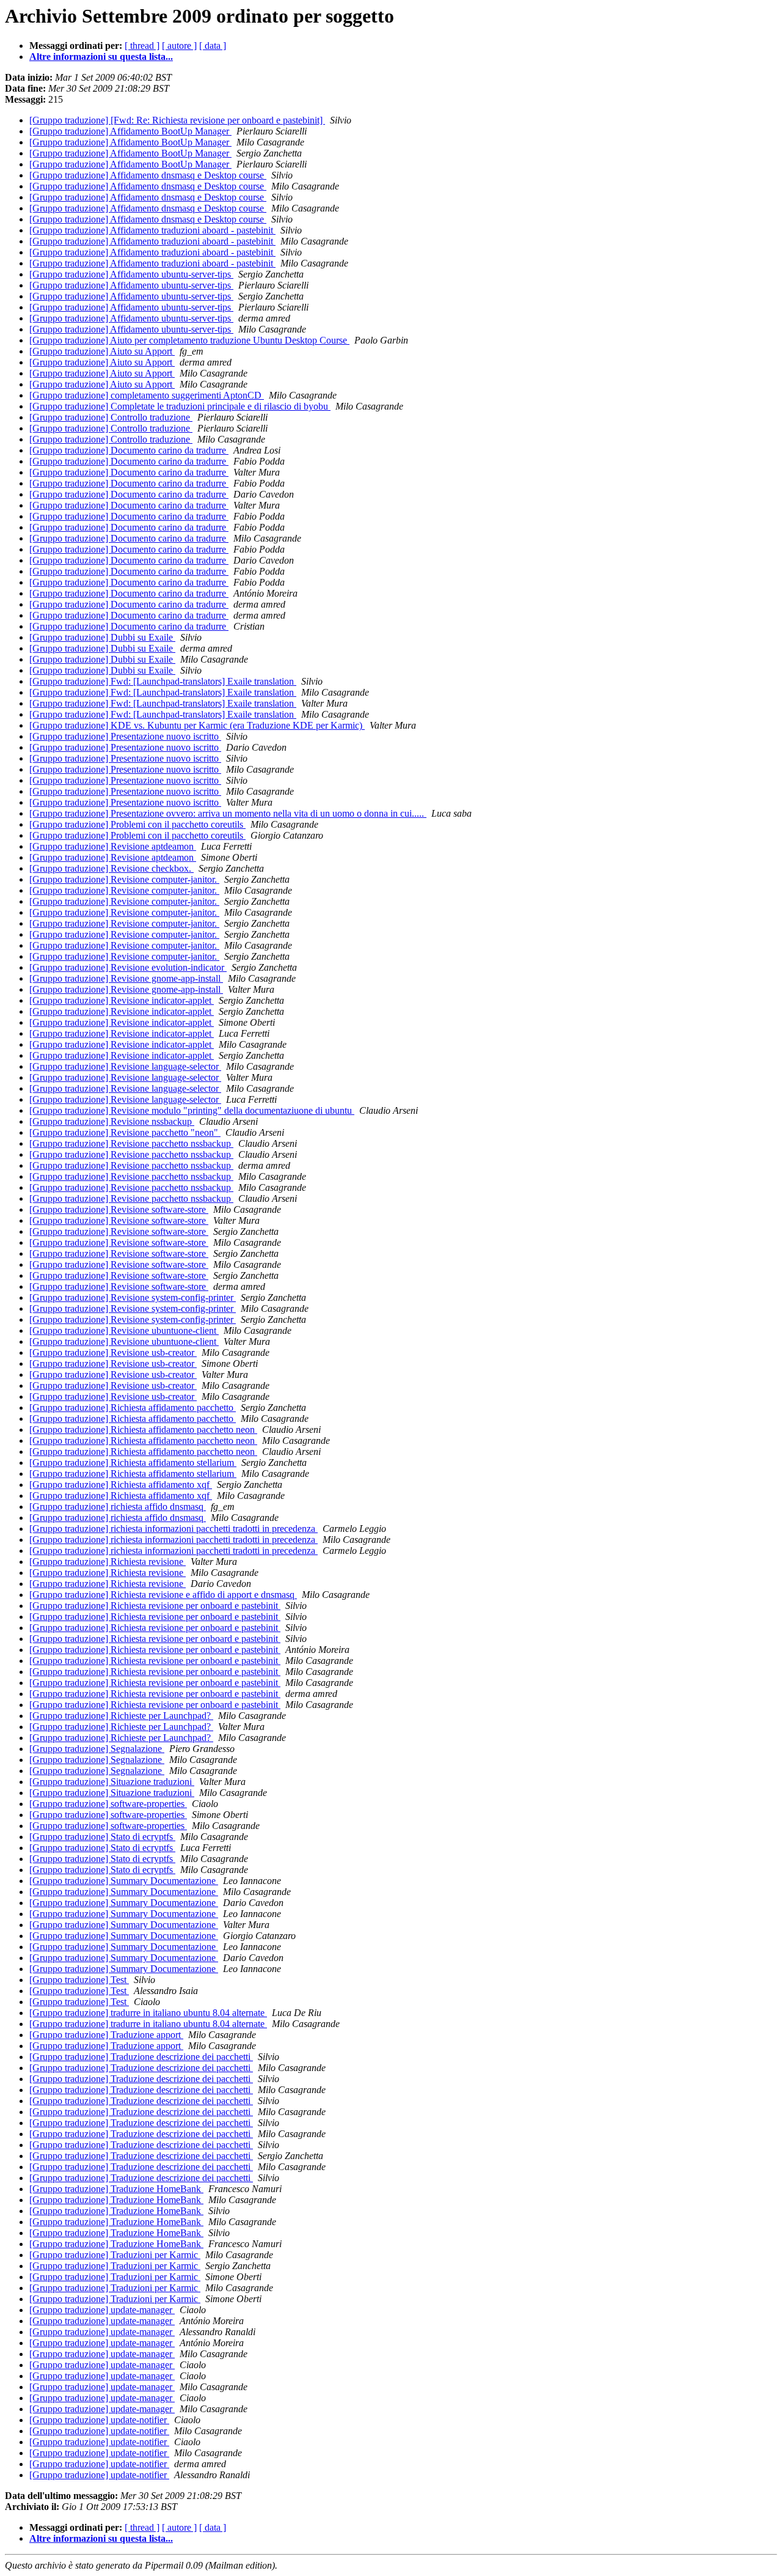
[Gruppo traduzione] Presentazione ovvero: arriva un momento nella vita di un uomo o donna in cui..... (228, 813)
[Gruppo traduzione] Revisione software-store (119, 1209)
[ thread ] (142, 46)
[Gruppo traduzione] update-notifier (99, 2420)
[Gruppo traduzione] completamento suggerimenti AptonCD (147, 395)
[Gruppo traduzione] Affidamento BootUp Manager (130, 131)
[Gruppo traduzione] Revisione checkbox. (111, 868)
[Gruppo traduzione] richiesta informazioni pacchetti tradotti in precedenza (174, 1529)
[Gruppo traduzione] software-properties (108, 1804)
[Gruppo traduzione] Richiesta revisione (108, 1562)
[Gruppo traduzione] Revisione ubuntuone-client (124, 1330)
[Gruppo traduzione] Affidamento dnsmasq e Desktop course (148, 175)
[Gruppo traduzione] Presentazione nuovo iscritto (125, 736)
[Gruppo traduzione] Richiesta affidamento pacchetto (133, 1408)
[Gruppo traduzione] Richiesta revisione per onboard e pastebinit (155, 1606)
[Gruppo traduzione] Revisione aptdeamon (113, 846)
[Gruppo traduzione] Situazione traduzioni (112, 1782)
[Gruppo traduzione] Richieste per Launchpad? (121, 1716)
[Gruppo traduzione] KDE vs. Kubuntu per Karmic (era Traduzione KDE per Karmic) (197, 725)
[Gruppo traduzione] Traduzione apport (106, 2035)
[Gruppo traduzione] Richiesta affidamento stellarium (133, 1463)
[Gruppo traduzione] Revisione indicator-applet (122, 1000)
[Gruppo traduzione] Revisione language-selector (125, 1066)
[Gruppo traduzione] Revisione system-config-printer (133, 1297)
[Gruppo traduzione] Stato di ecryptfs (102, 1837)
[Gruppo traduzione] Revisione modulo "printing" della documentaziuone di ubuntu (192, 1110)
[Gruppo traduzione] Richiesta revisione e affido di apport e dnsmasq (163, 1595)
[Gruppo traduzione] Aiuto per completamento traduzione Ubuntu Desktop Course (189, 340)
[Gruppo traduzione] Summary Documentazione (124, 1881)
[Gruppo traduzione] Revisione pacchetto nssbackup (131, 1143)
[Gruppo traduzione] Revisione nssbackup (112, 1121)
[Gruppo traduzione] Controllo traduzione (111, 417)
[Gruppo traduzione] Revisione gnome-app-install (126, 978)
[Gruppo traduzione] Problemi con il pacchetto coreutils (137, 824)
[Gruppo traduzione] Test (79, 1980)
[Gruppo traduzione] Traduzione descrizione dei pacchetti (141, 2057)
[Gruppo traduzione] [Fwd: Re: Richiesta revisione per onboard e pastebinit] (177, 120)
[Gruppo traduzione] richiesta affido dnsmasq (118, 1507)
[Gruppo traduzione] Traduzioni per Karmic (115, 2255)
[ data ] (213, 46)
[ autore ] (179, 46)
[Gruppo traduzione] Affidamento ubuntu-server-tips (131, 274)
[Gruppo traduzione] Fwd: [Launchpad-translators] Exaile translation (163, 681)
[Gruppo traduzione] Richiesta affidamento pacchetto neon (143, 1430)
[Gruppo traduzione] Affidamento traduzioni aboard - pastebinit (152, 230)
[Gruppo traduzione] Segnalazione (97, 1749)
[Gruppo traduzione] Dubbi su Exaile (102, 637)
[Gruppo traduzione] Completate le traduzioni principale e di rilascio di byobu (180, 406)
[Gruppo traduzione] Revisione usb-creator (113, 1352)
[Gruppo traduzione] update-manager (102, 2310)
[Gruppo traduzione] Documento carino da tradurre (129, 450)
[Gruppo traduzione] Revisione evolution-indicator (128, 967)
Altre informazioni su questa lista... (101, 57)
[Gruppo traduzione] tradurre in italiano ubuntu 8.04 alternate (148, 2013)
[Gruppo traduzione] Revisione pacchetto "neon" (125, 1132)
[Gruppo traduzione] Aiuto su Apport (102, 351)
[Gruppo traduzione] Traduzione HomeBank (116, 2189)
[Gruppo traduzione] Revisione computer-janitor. (124, 879)
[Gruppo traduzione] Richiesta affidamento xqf (121, 1485)
